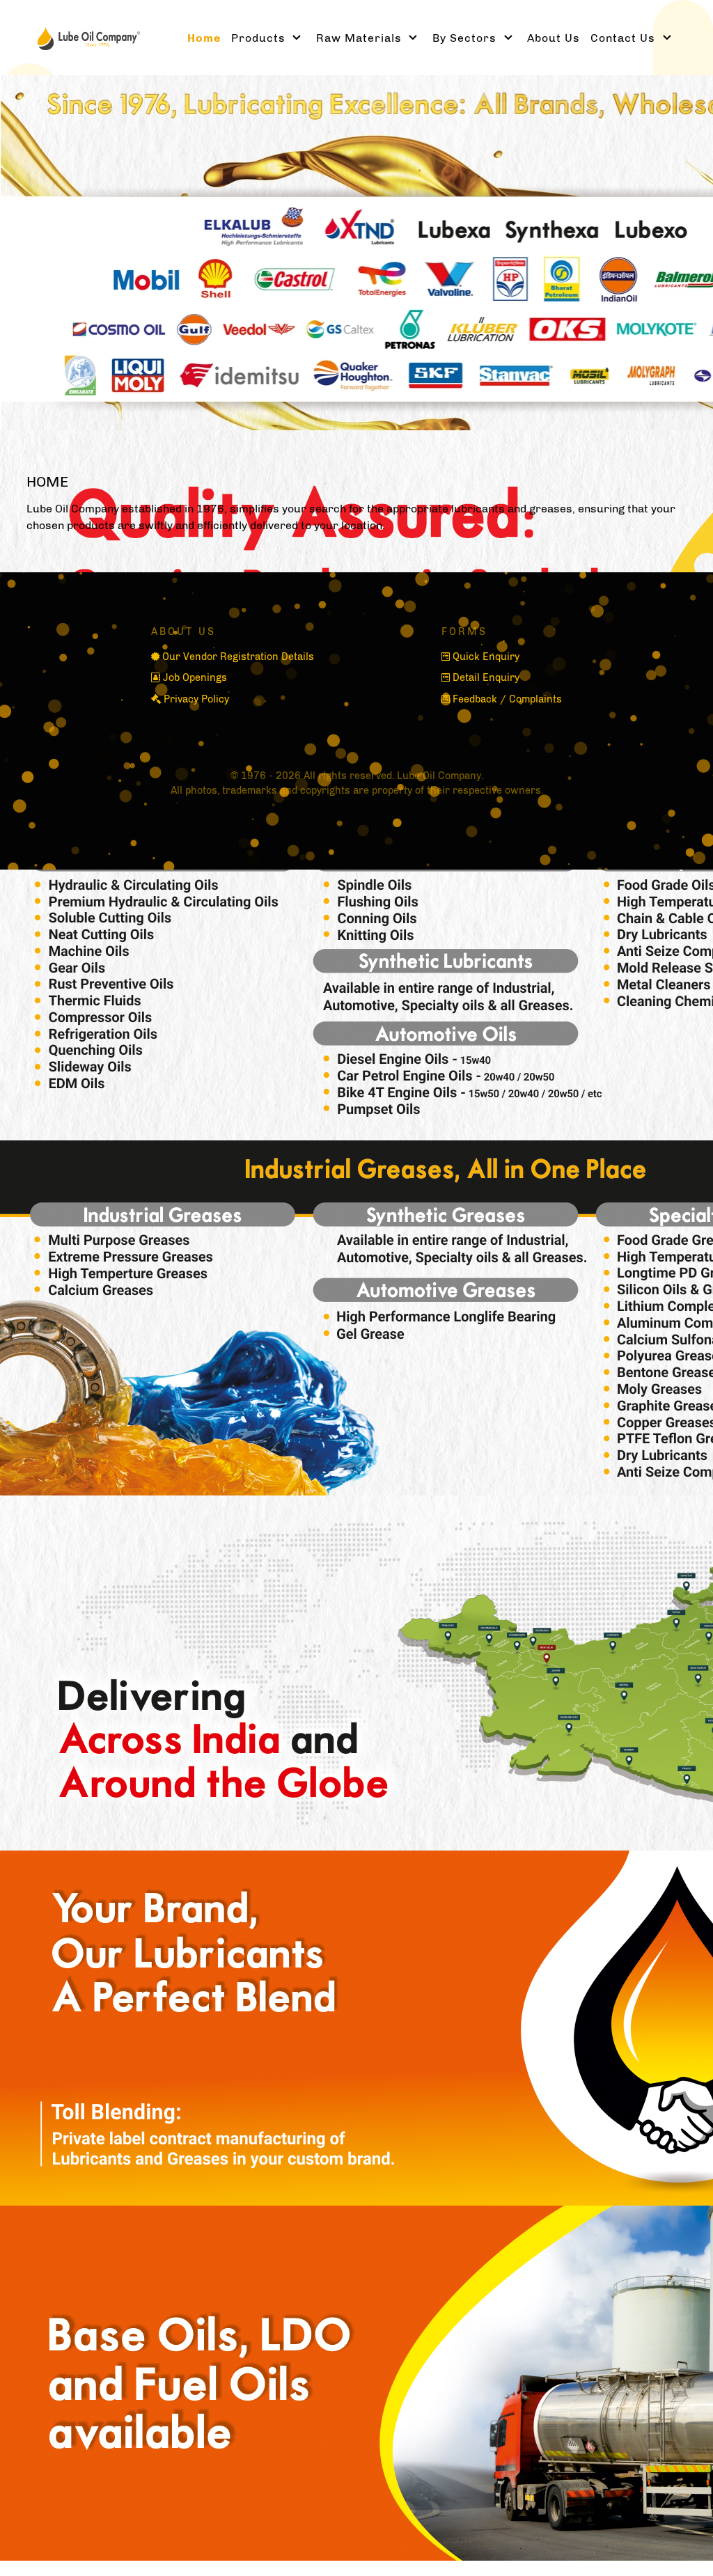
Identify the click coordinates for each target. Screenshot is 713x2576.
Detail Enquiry (486, 677)
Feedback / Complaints (507, 699)
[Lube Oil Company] (82, 37)
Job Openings (195, 677)
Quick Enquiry (486, 657)
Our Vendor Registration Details (238, 657)
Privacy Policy (196, 699)
